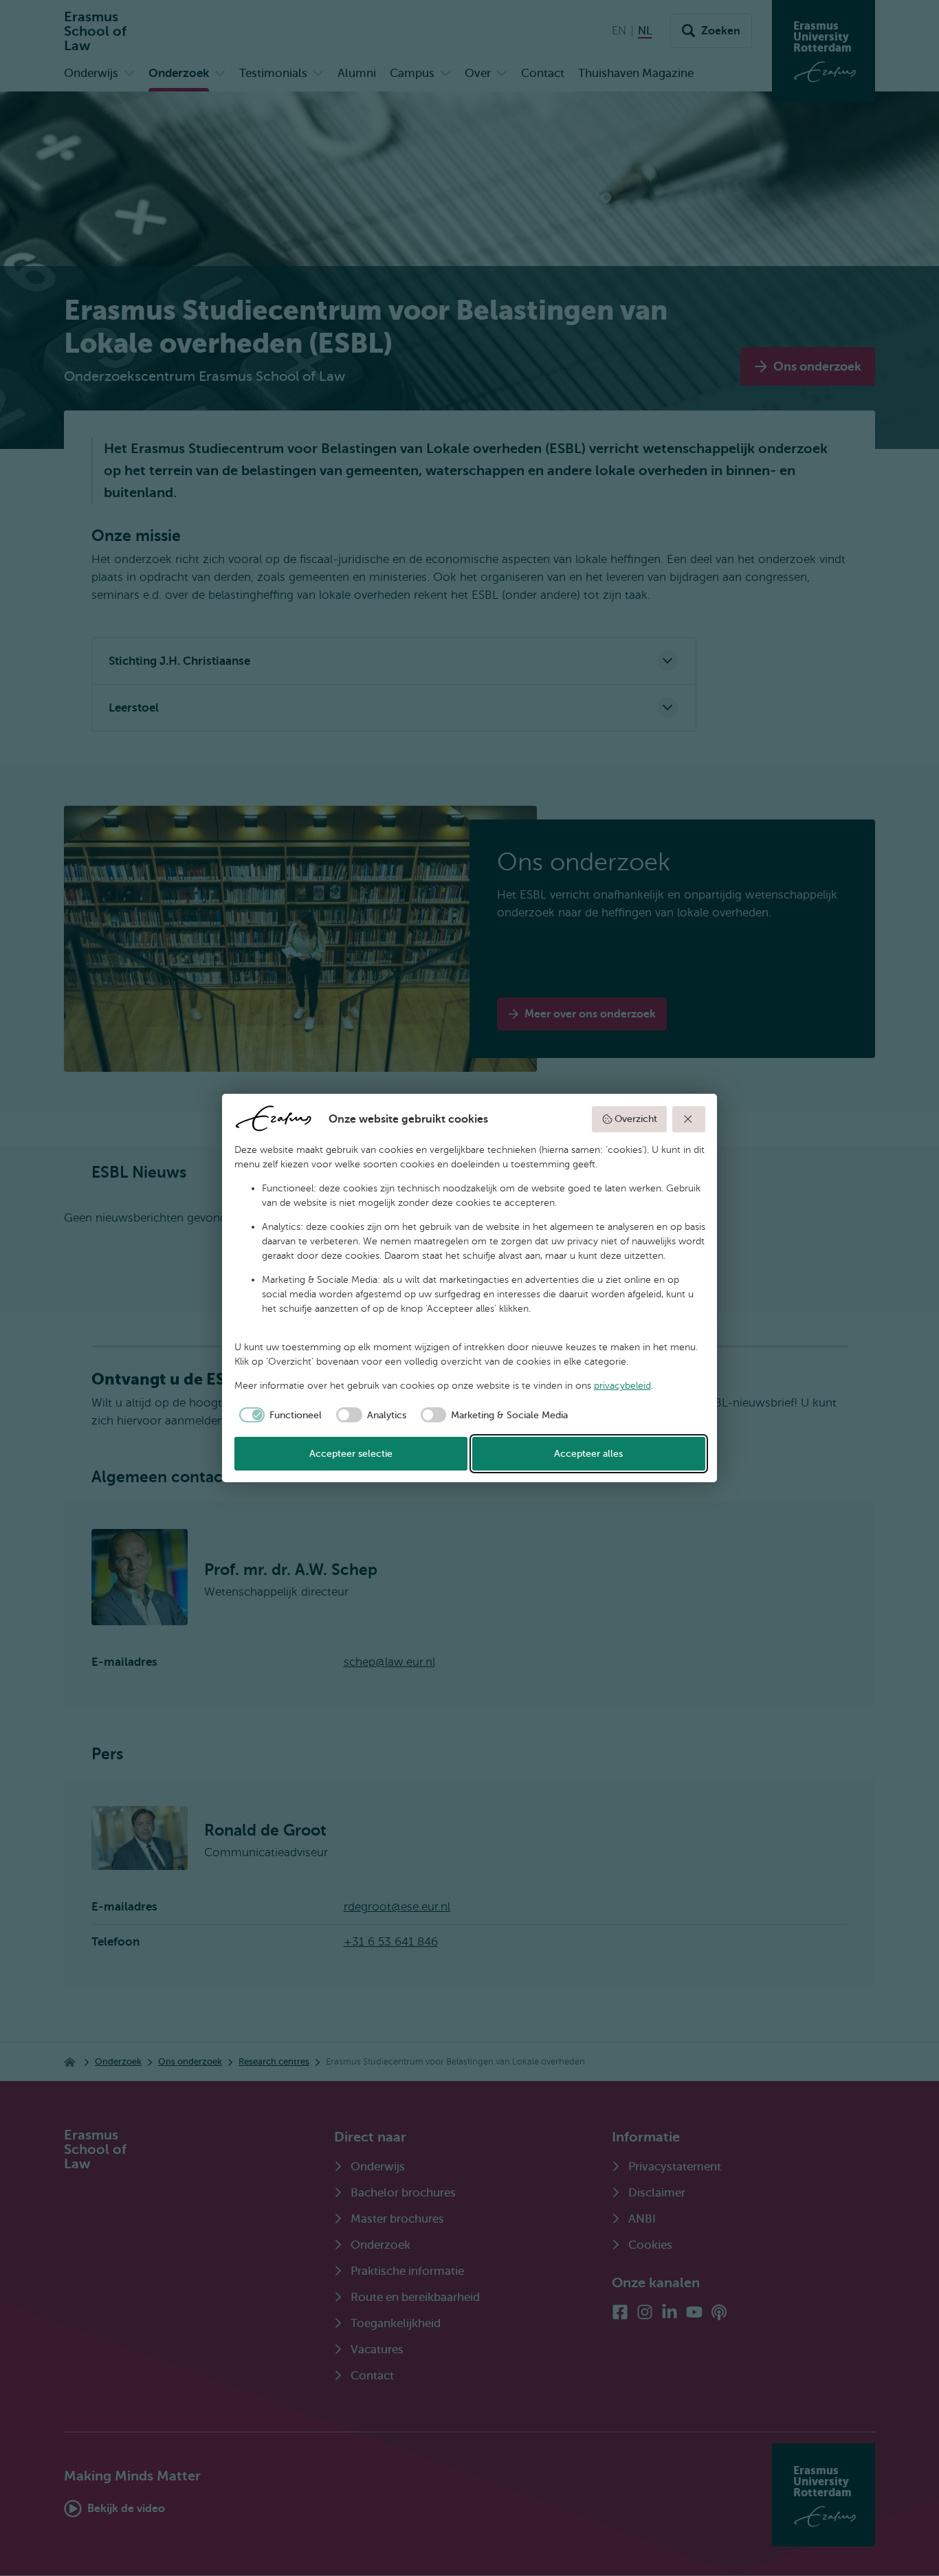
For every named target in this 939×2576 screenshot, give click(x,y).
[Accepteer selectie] (689, 1119)
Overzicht (636, 1119)
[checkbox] (278, 1415)
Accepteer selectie (351, 1454)
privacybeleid (622, 1386)
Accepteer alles (588, 1454)
